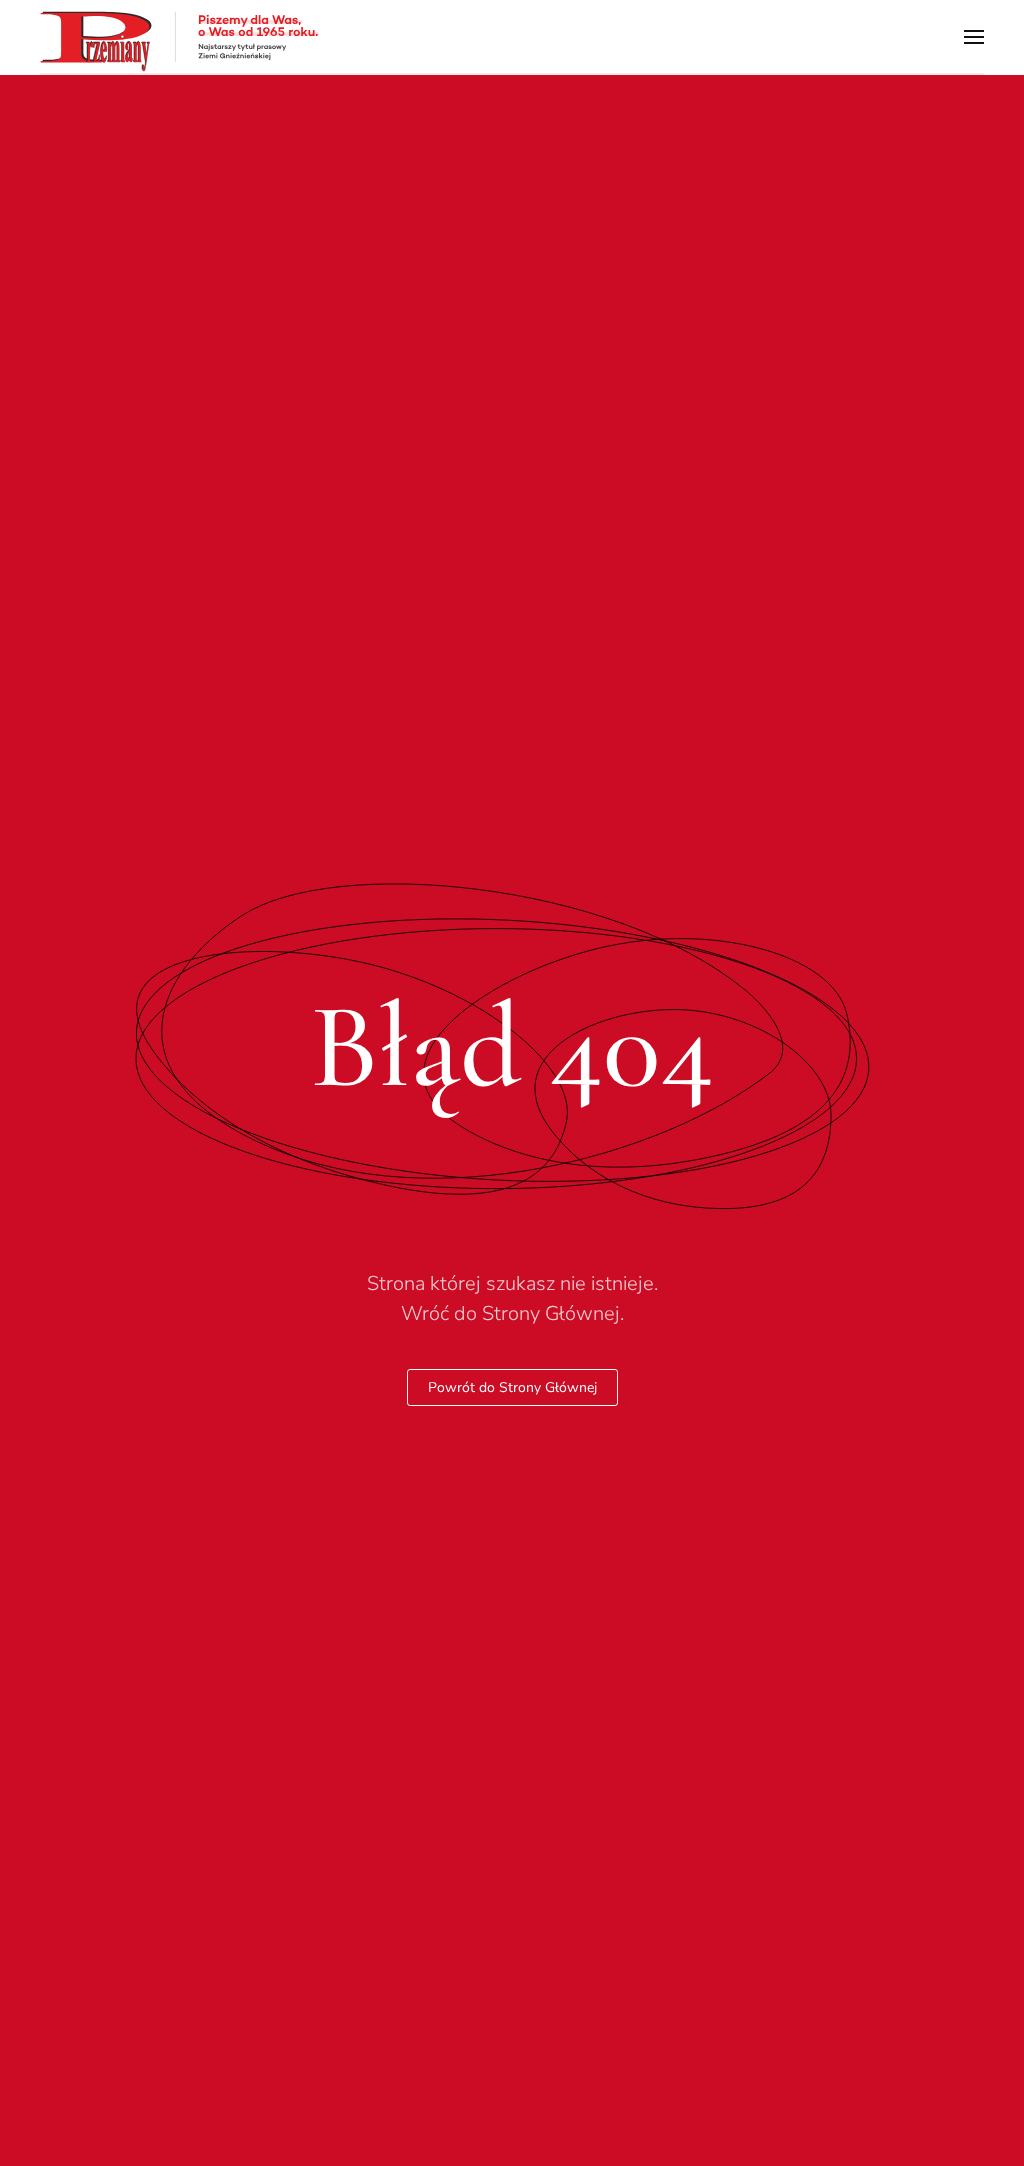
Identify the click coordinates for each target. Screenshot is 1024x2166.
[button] (974, 36)
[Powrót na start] (180, 36)
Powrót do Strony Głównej (512, 1387)
